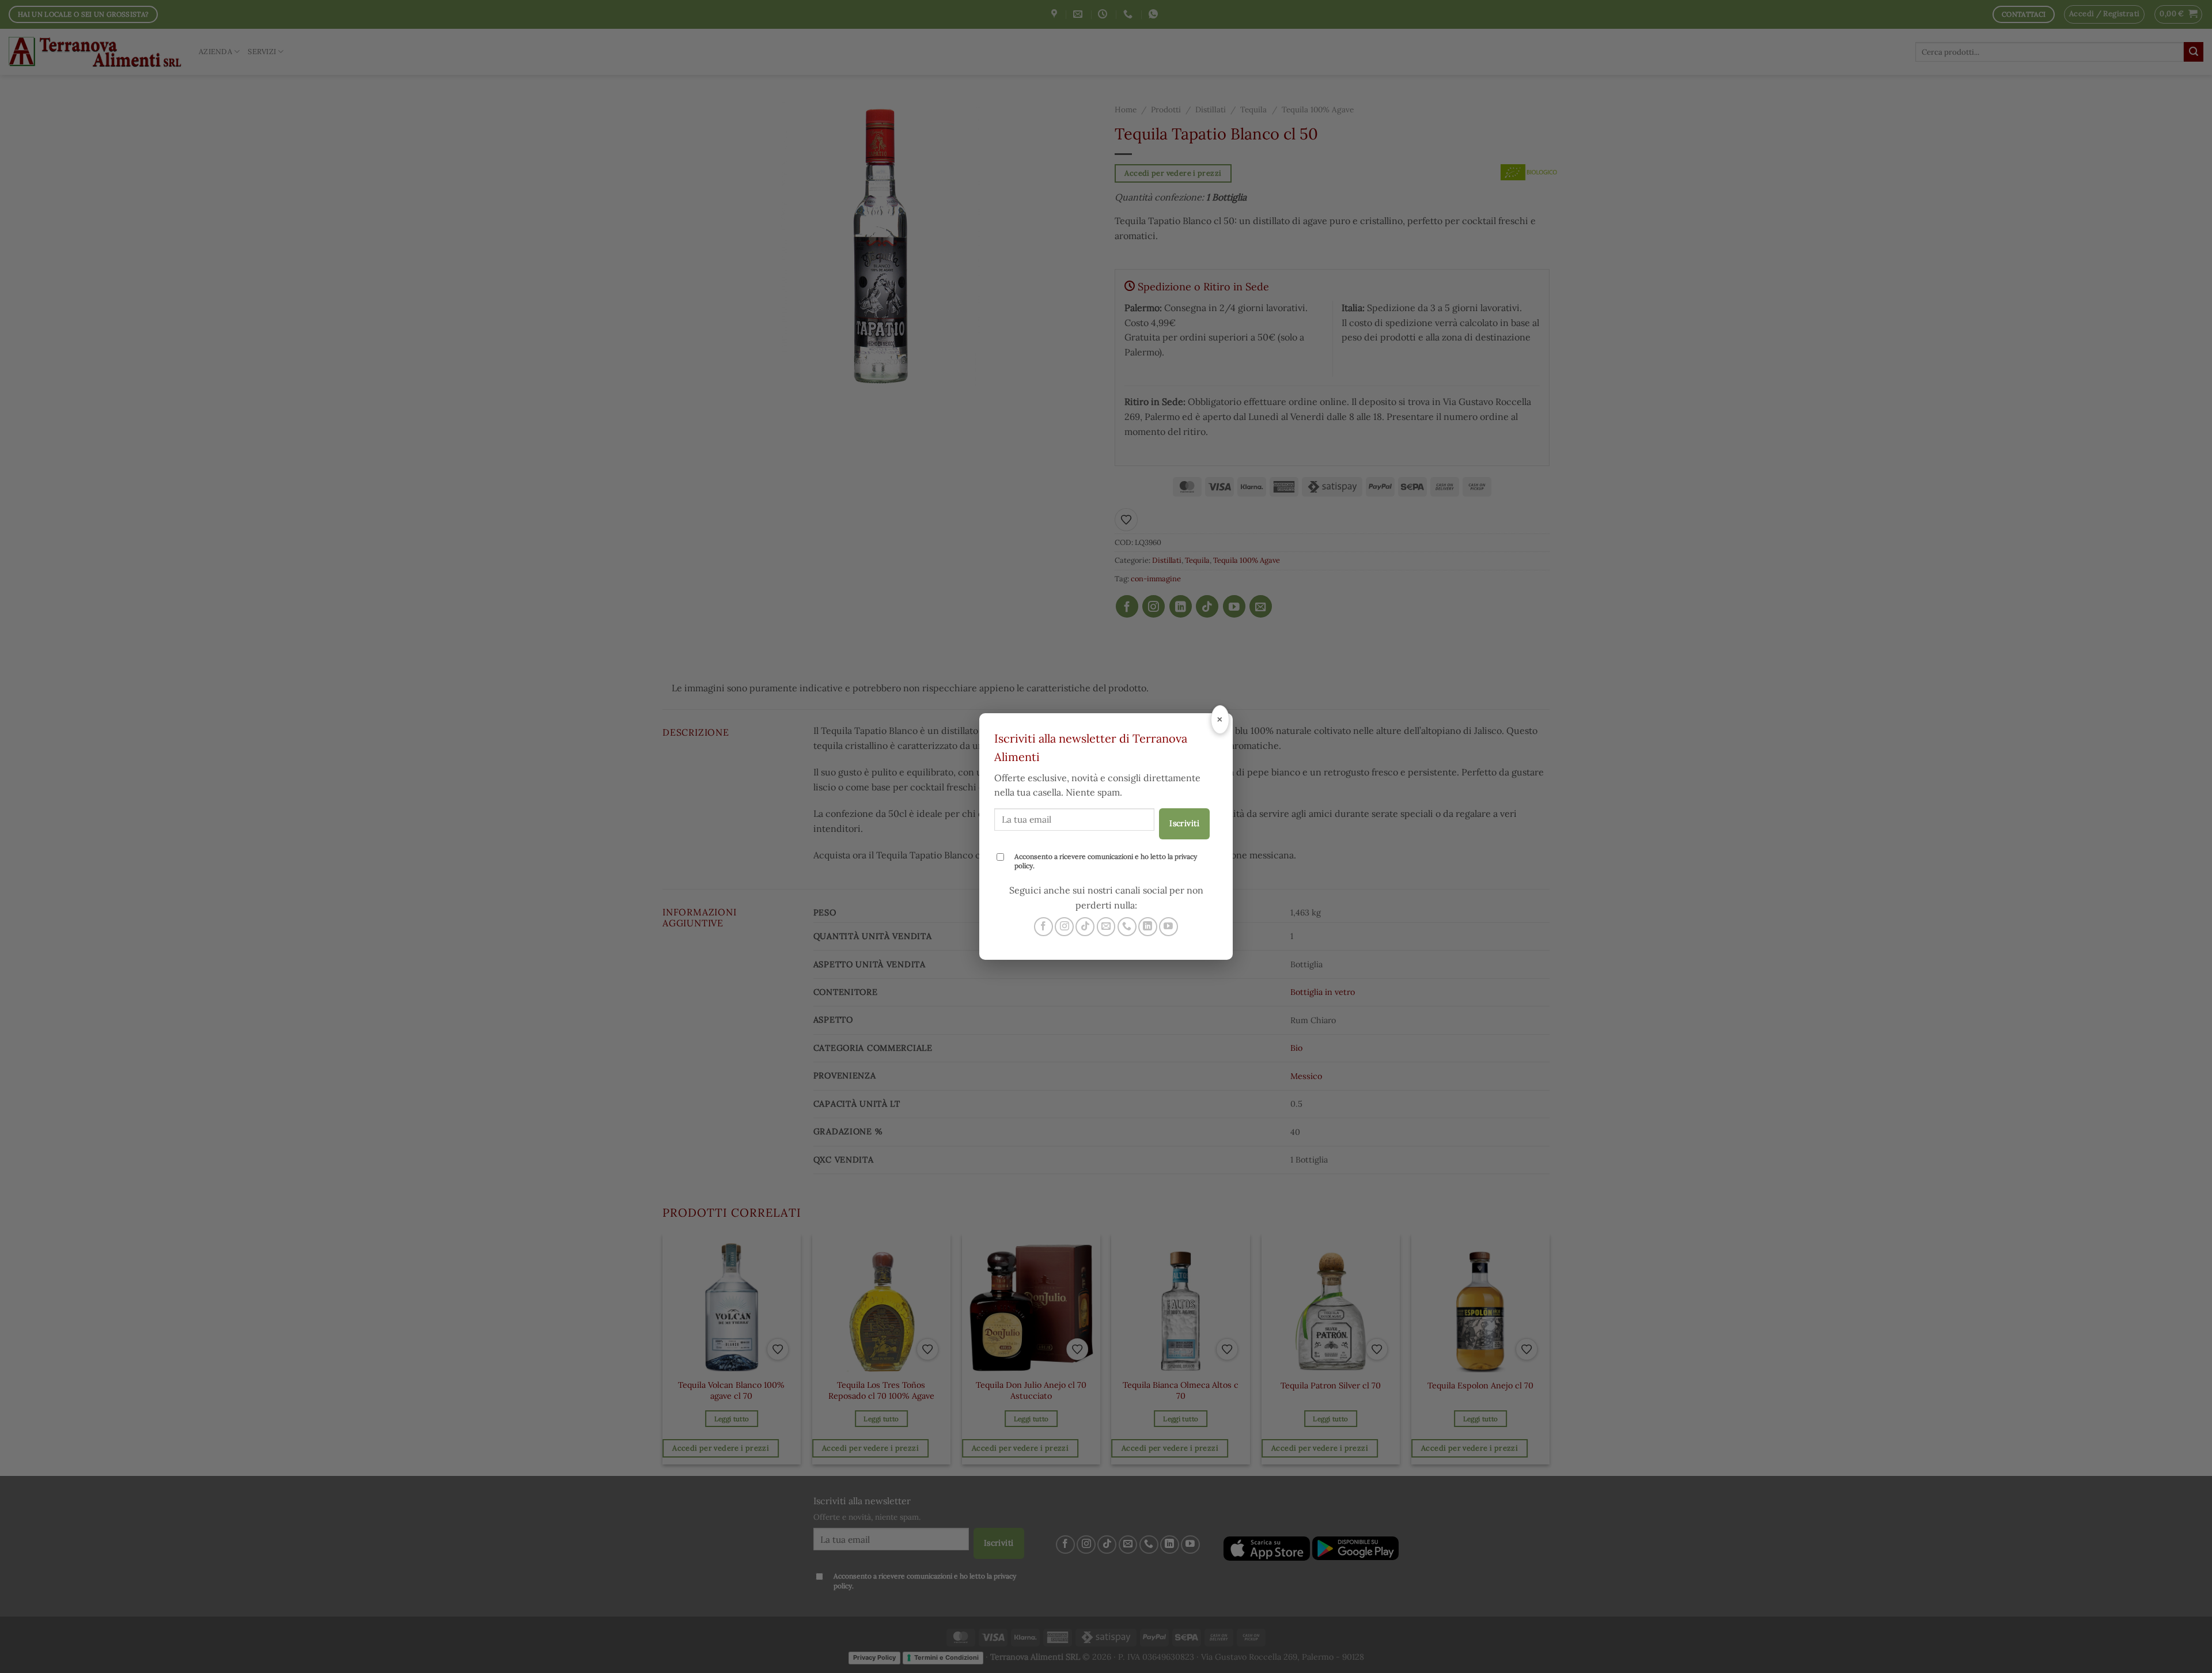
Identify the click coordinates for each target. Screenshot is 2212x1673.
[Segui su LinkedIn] (1148, 927)
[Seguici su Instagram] (1064, 927)
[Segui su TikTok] (1085, 927)
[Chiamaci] (1127, 927)
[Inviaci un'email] (1106, 927)
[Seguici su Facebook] (1043, 927)
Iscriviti (1184, 823)
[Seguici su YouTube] (1169, 927)
